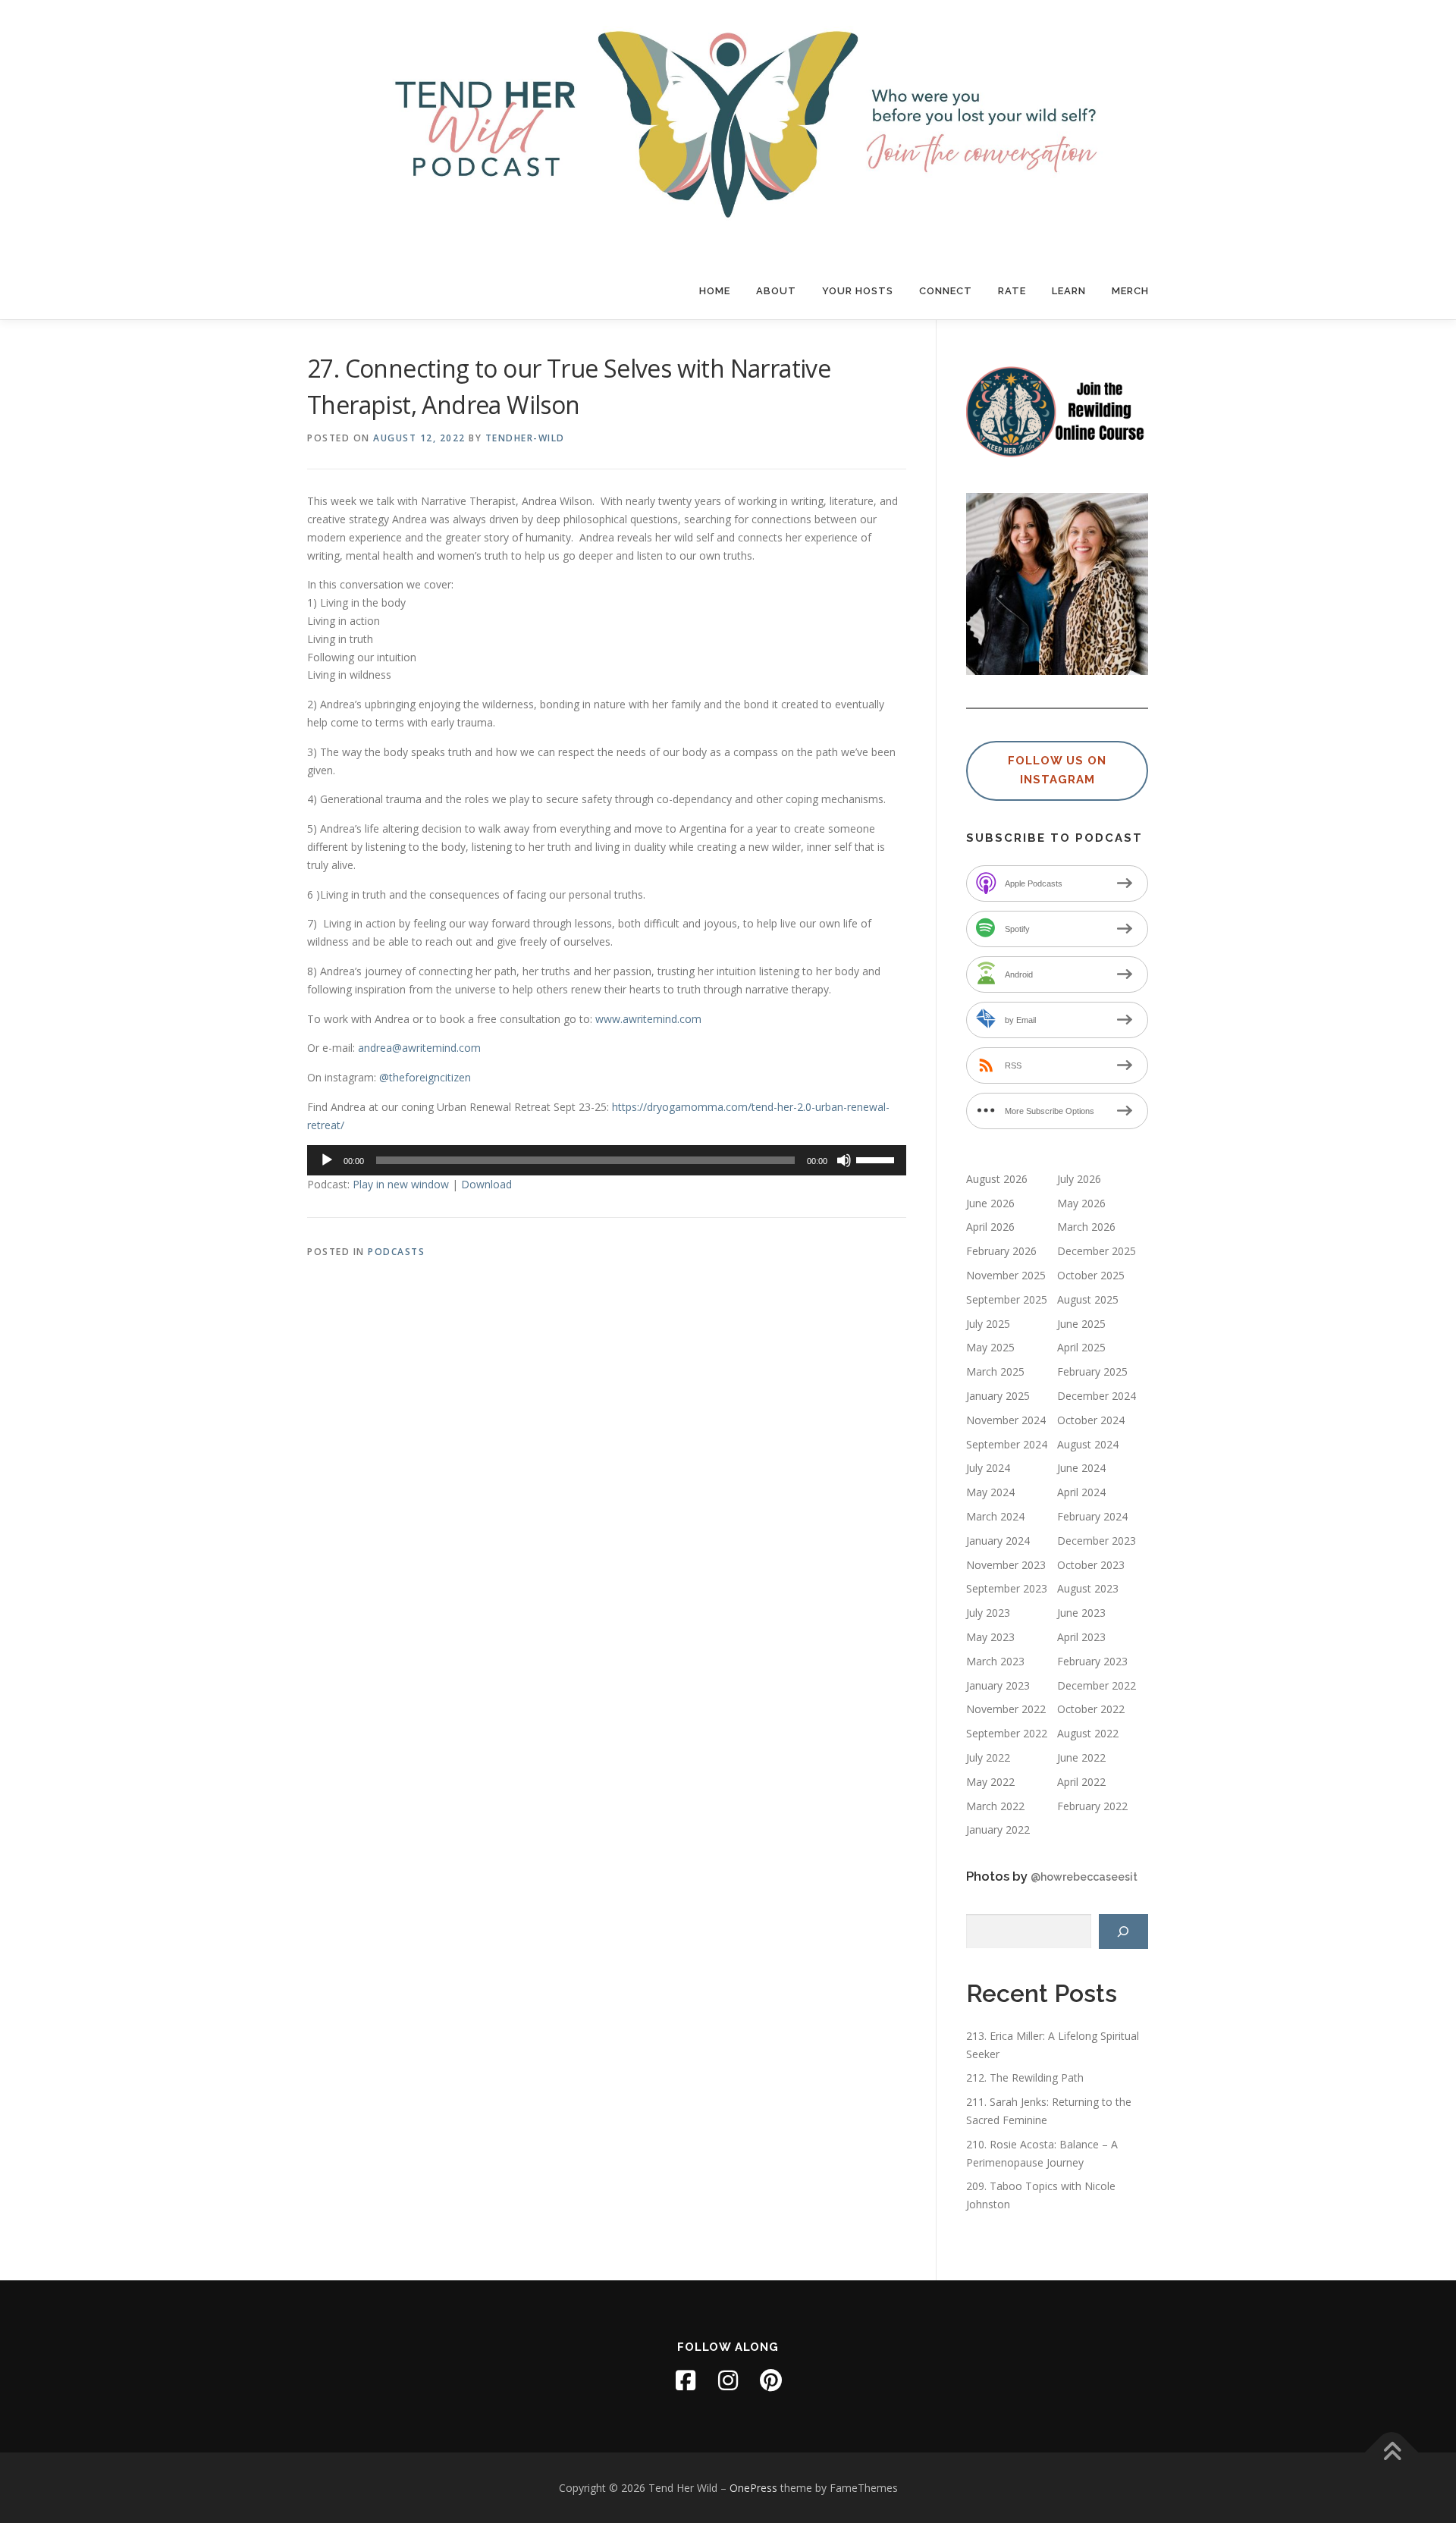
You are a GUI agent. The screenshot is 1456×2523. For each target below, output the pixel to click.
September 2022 (1007, 1733)
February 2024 (1092, 1516)
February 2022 (1092, 1806)
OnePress (753, 2488)
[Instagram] (728, 2380)
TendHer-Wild (525, 438)
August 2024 (1088, 1444)
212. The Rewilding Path (1025, 2077)
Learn (1069, 291)
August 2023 (1088, 1588)
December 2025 (1097, 1251)
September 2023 (1007, 1588)
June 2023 (1081, 1613)
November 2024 (1006, 1420)
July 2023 (988, 1613)
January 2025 (998, 1396)
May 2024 (990, 1492)
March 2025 (995, 1371)
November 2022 (1006, 1709)
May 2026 (1081, 1203)
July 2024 (988, 1468)
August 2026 (997, 1179)
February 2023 (1092, 1661)
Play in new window (401, 1184)
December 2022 (1097, 1685)
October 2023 (1091, 1565)
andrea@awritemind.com (419, 1048)
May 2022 (990, 1782)
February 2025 (1092, 1371)
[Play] (327, 1160)
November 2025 (1006, 1275)
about (776, 291)
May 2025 (990, 1347)
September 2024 (1007, 1444)
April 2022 (1081, 1782)
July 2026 (1079, 1179)
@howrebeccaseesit (1084, 1877)
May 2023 (990, 1637)
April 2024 (1081, 1492)
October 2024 (1091, 1420)
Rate (1012, 291)
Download (486, 1184)
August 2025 (1088, 1299)
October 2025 (1091, 1275)
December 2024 (1097, 1396)
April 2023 (1081, 1637)
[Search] (1123, 1932)
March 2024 (995, 1516)
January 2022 (998, 1829)
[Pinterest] (770, 2380)
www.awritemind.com (648, 1019)
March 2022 (995, 1806)
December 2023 (1097, 1541)
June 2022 (1081, 1757)
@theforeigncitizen (425, 1077)
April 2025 (1081, 1347)
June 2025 (1081, 1324)
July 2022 (988, 1757)
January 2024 (998, 1541)
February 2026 (1001, 1251)
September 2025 (1007, 1299)
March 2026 (1086, 1227)
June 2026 (990, 1203)
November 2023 (1006, 1565)
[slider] (877, 1159)
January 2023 (998, 1685)
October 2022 (1091, 1709)
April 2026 (990, 1227)
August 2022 (1088, 1733)
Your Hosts (858, 291)
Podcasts (396, 1252)
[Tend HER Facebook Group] (686, 2380)
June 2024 (1081, 1468)
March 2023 (995, 1661)
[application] (607, 1160)
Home (715, 291)
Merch (1130, 291)
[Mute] (844, 1160)
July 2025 (988, 1324)
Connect (946, 291)
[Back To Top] (1392, 2452)
